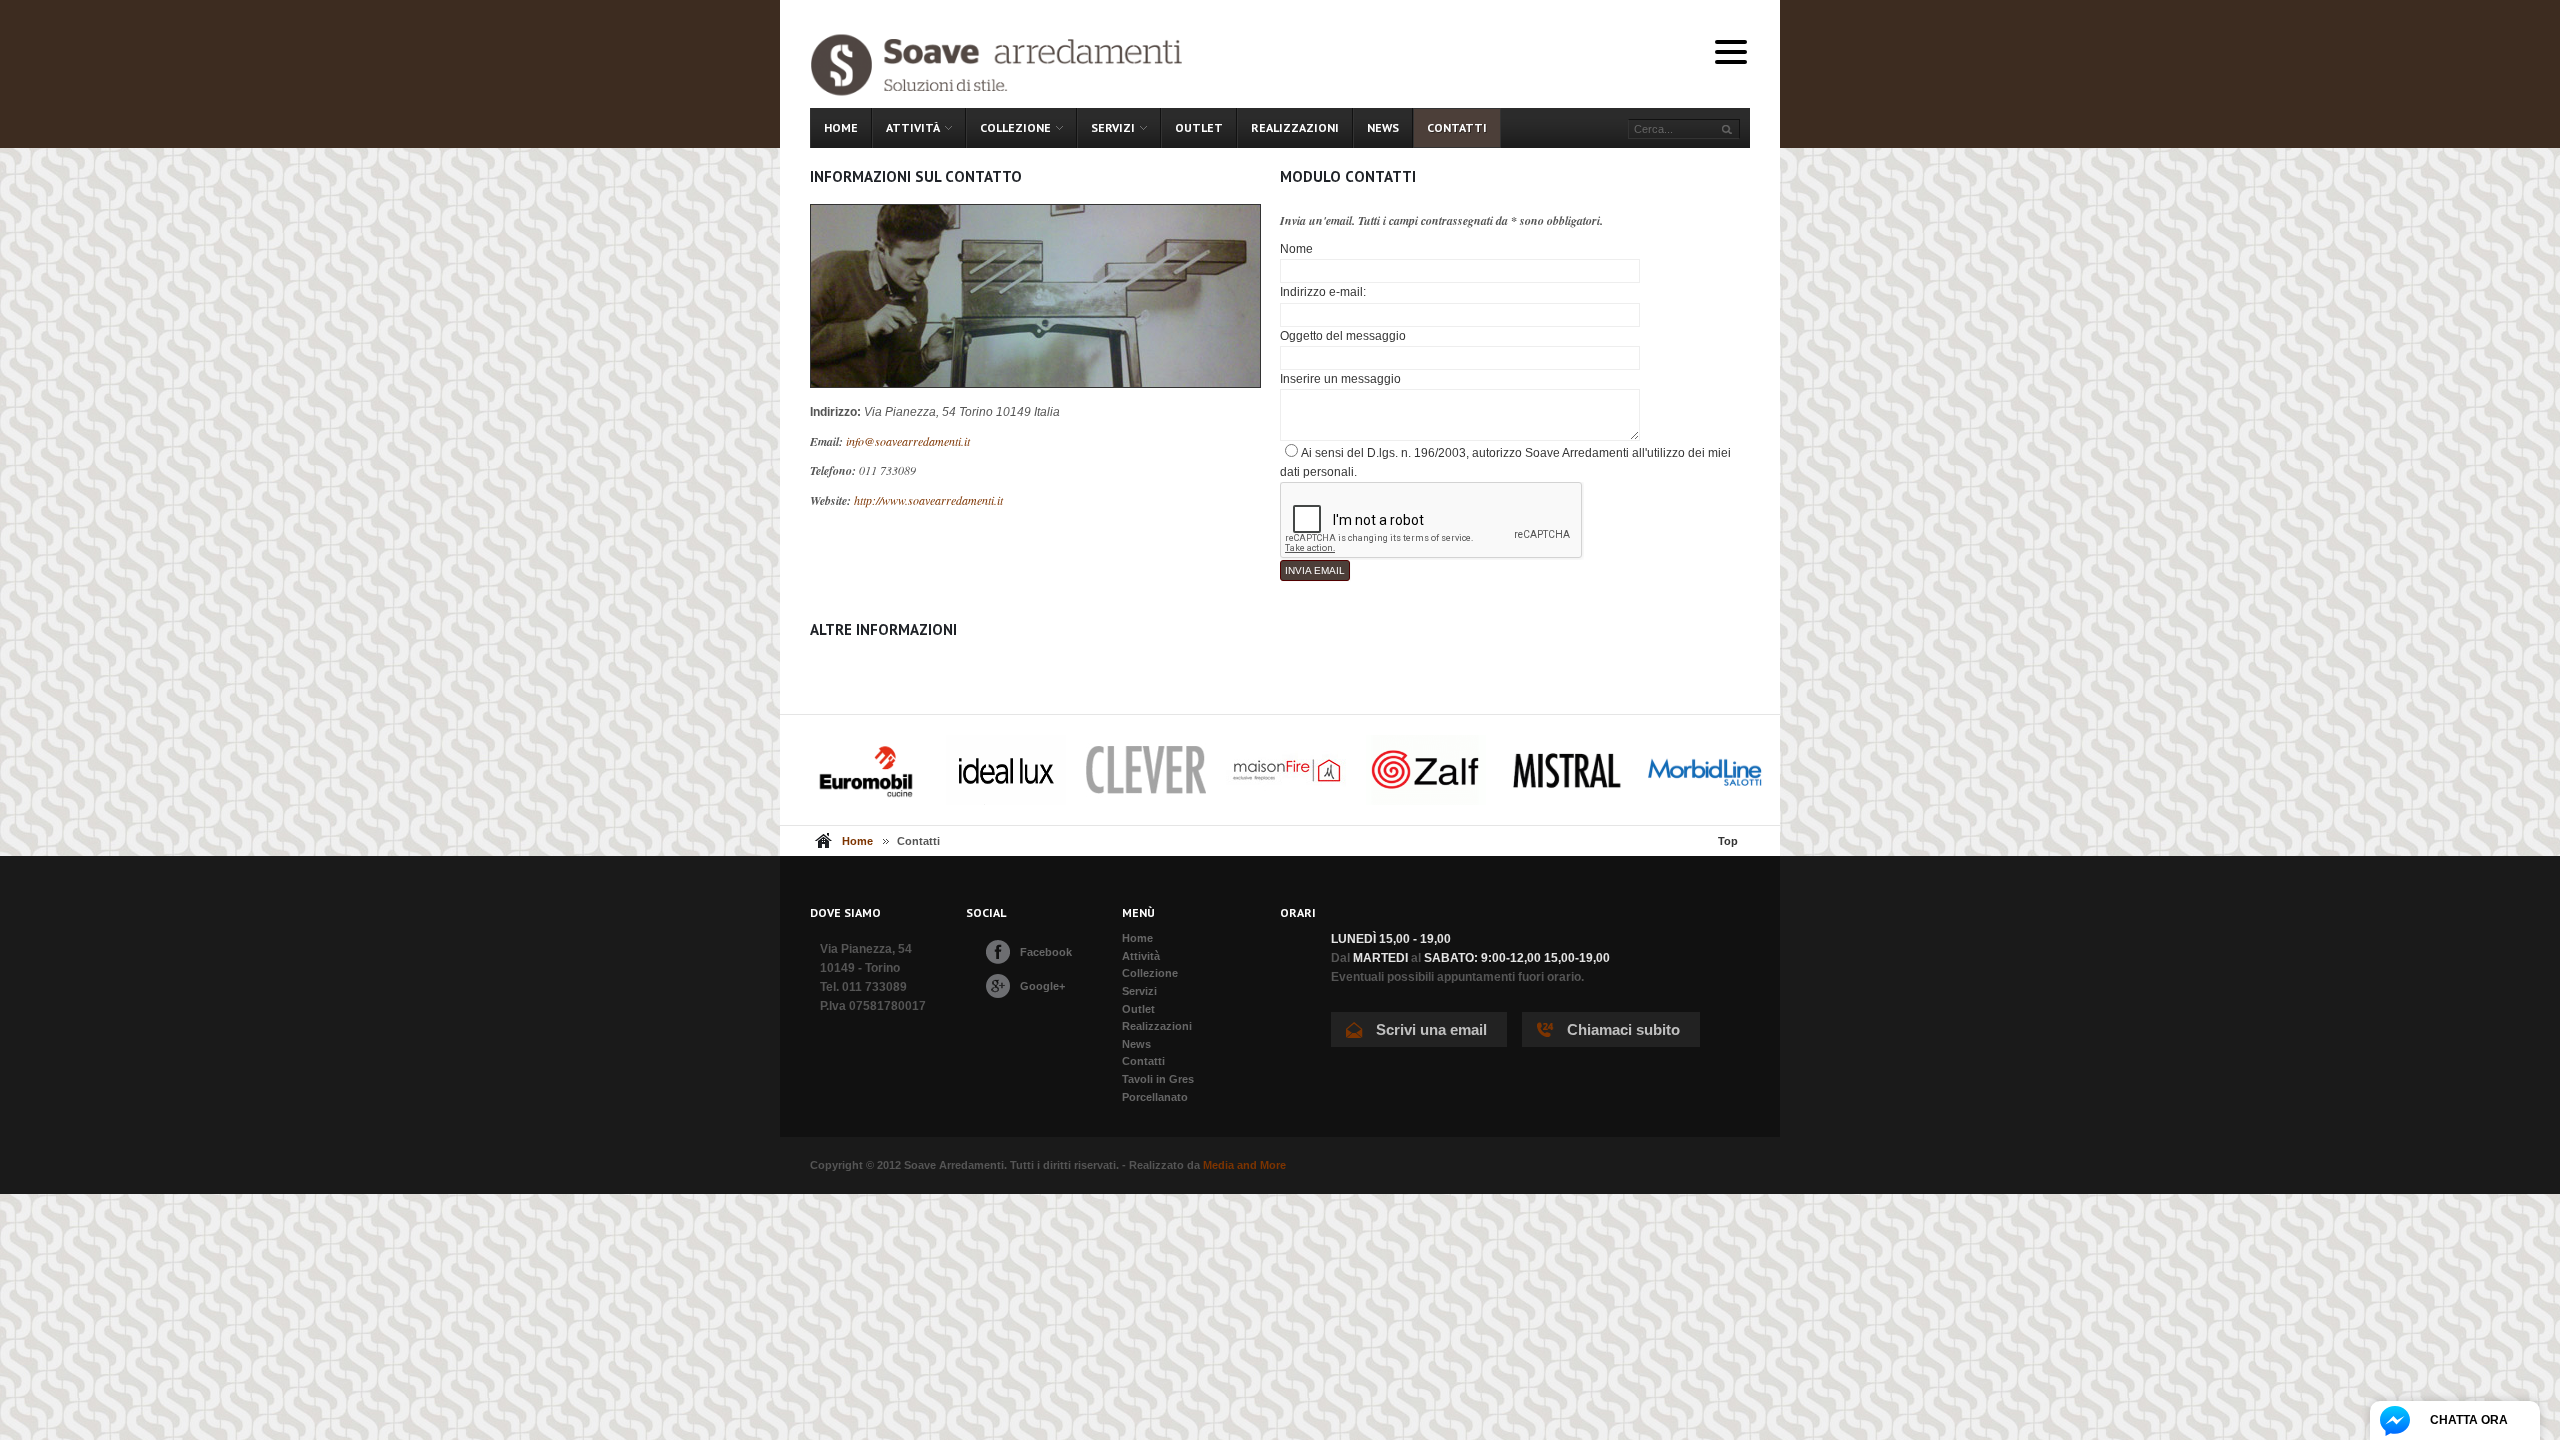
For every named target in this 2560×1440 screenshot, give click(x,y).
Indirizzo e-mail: (1323, 292)
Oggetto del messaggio (1343, 336)
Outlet (1138, 1009)
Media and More (1244, 1165)
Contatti (1143, 1061)
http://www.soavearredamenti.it (928, 500)
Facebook (1046, 952)
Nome (1296, 249)
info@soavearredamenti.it (908, 441)
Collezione (1150, 973)
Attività (1141, 956)
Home (857, 841)
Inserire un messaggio (1340, 379)
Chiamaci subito (1623, 1029)
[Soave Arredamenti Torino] (1017, 64)
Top (1728, 841)
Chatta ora (2469, 1420)
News (1136, 1044)
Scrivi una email (1431, 1029)
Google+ (1042, 986)
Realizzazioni (1157, 1026)
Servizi (1139, 991)
